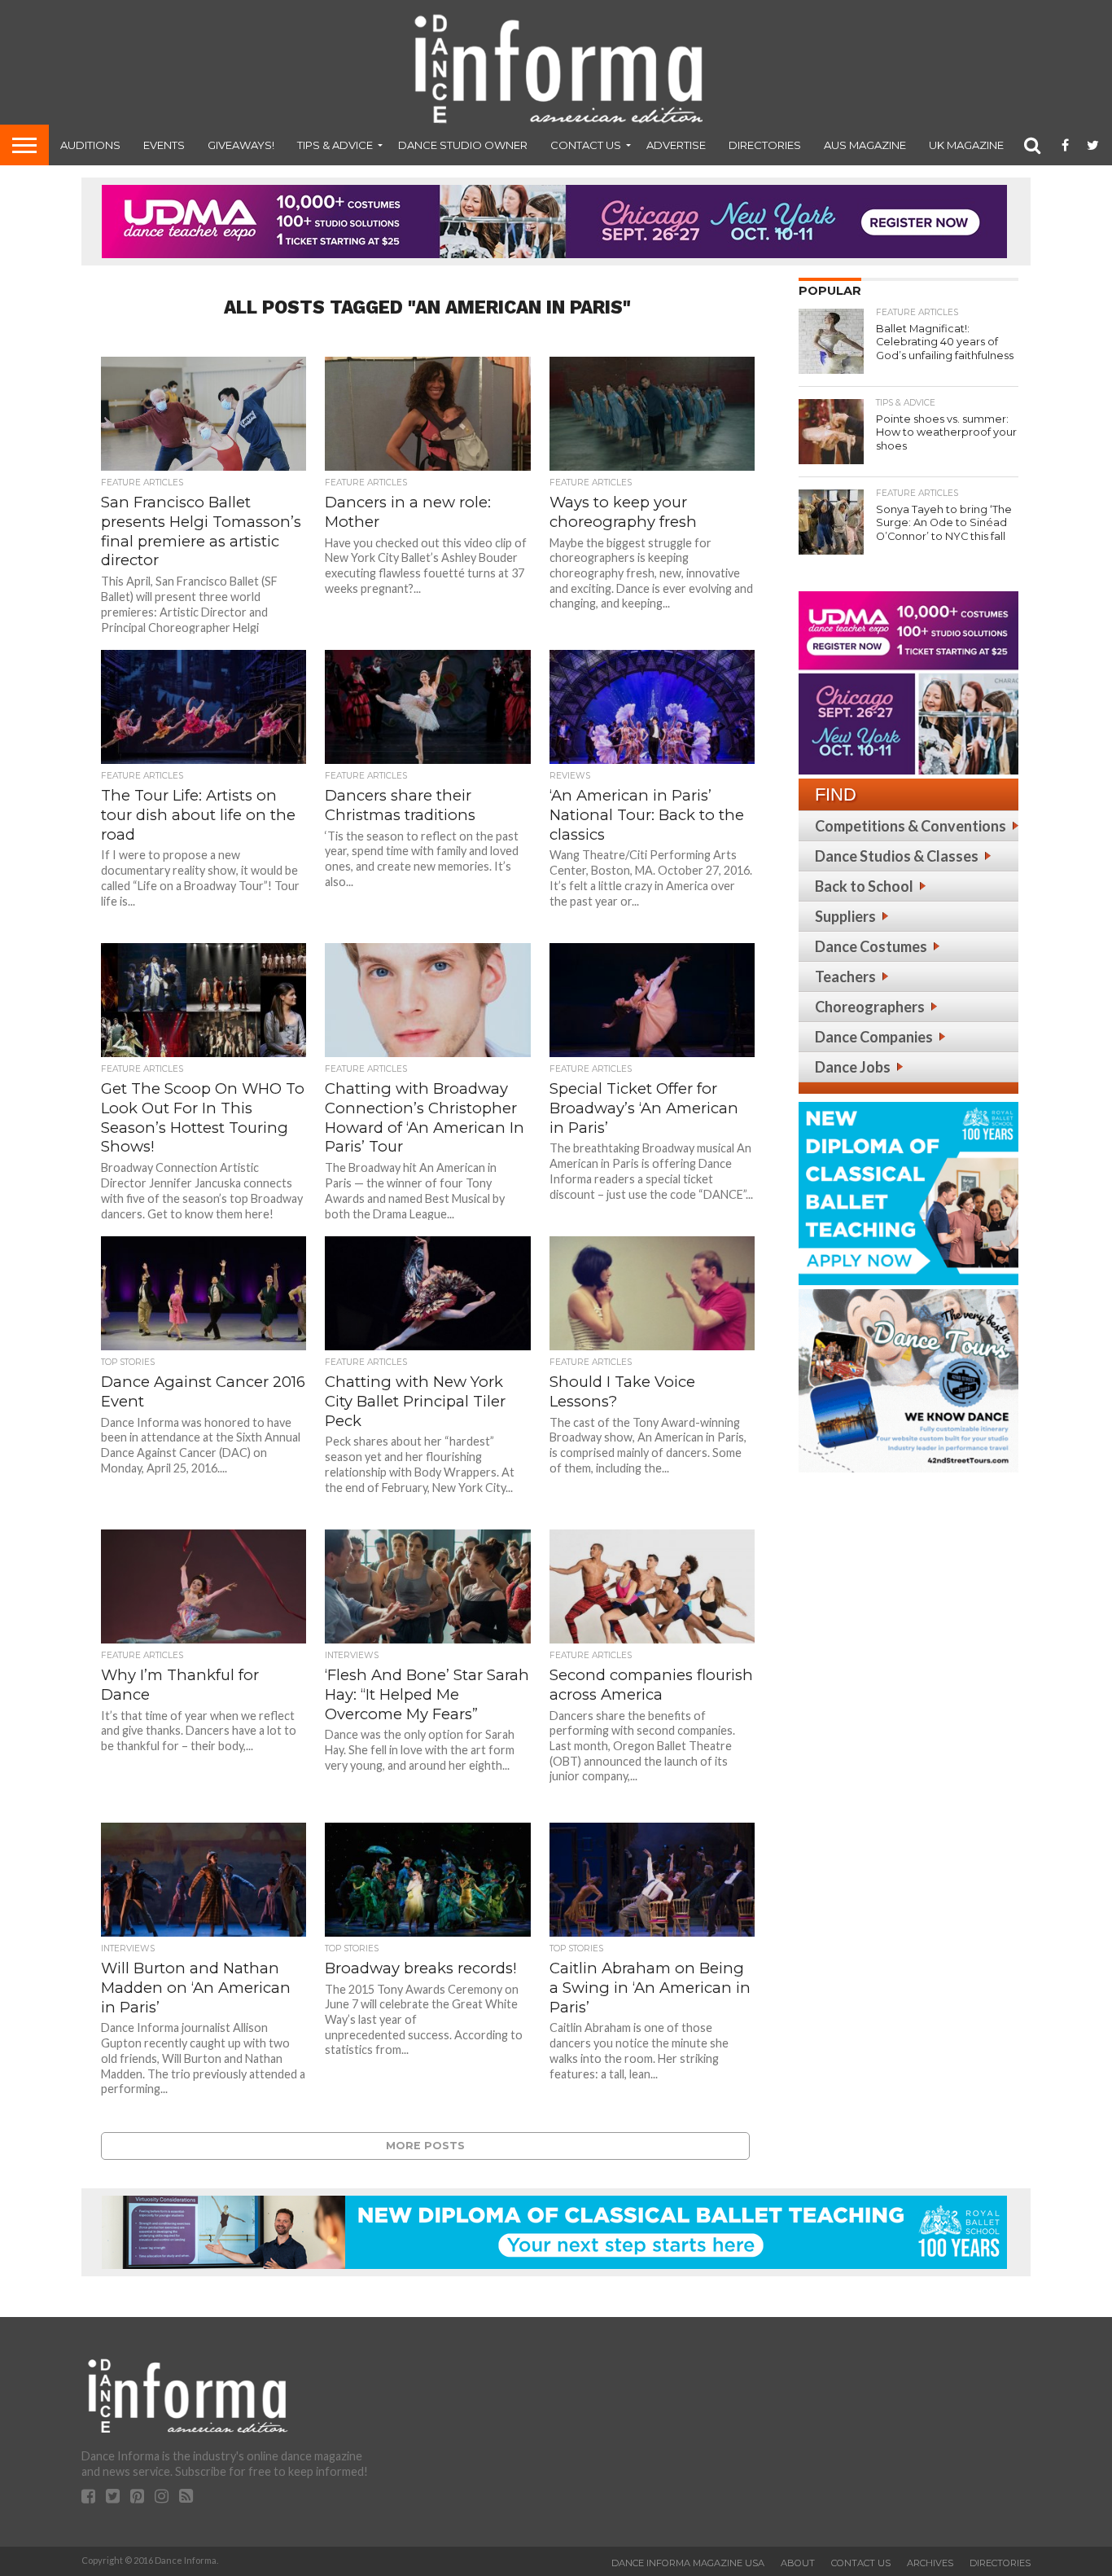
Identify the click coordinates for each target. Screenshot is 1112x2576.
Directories (765, 145)
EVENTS (164, 145)
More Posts (425, 2146)
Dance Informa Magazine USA (688, 2563)
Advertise (676, 145)
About (798, 2563)
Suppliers (845, 916)
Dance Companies (874, 1037)
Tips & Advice (335, 145)
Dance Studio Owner (463, 145)
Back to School (864, 886)
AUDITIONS (90, 145)
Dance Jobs (853, 1067)
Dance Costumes (871, 946)
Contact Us (586, 145)
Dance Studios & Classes (897, 856)
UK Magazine (966, 145)
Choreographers (870, 1007)
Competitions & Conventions (911, 826)
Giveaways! (241, 145)
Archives (930, 2563)
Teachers (845, 976)
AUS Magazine (865, 145)
